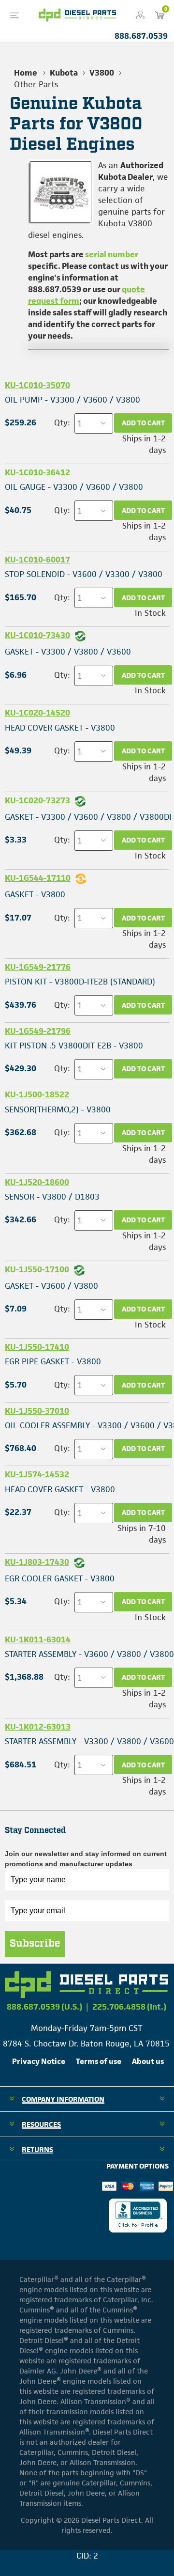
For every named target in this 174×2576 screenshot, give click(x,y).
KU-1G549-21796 (38, 1031)
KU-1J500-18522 (37, 1094)
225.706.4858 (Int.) (129, 2007)
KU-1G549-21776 (38, 967)
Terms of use (99, 2061)
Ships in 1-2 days (144, 444)
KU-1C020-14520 (37, 713)
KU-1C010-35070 (37, 385)
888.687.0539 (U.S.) (44, 2007)
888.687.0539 (141, 36)
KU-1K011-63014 (38, 1639)
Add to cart (143, 423)
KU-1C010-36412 (37, 472)
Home (26, 73)
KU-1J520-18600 (37, 1182)
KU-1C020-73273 (37, 800)
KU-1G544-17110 (38, 878)
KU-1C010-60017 (37, 560)
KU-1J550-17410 (37, 1347)
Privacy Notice (39, 2061)
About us (148, 2061)
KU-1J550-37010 (37, 1411)
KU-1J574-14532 (37, 1474)
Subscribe (35, 1944)
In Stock (150, 613)
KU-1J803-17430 (37, 1562)
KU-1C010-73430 (37, 635)
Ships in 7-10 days (142, 1534)
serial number (112, 254)
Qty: (62, 422)
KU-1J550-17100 (37, 1269)
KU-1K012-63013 (38, 1727)
